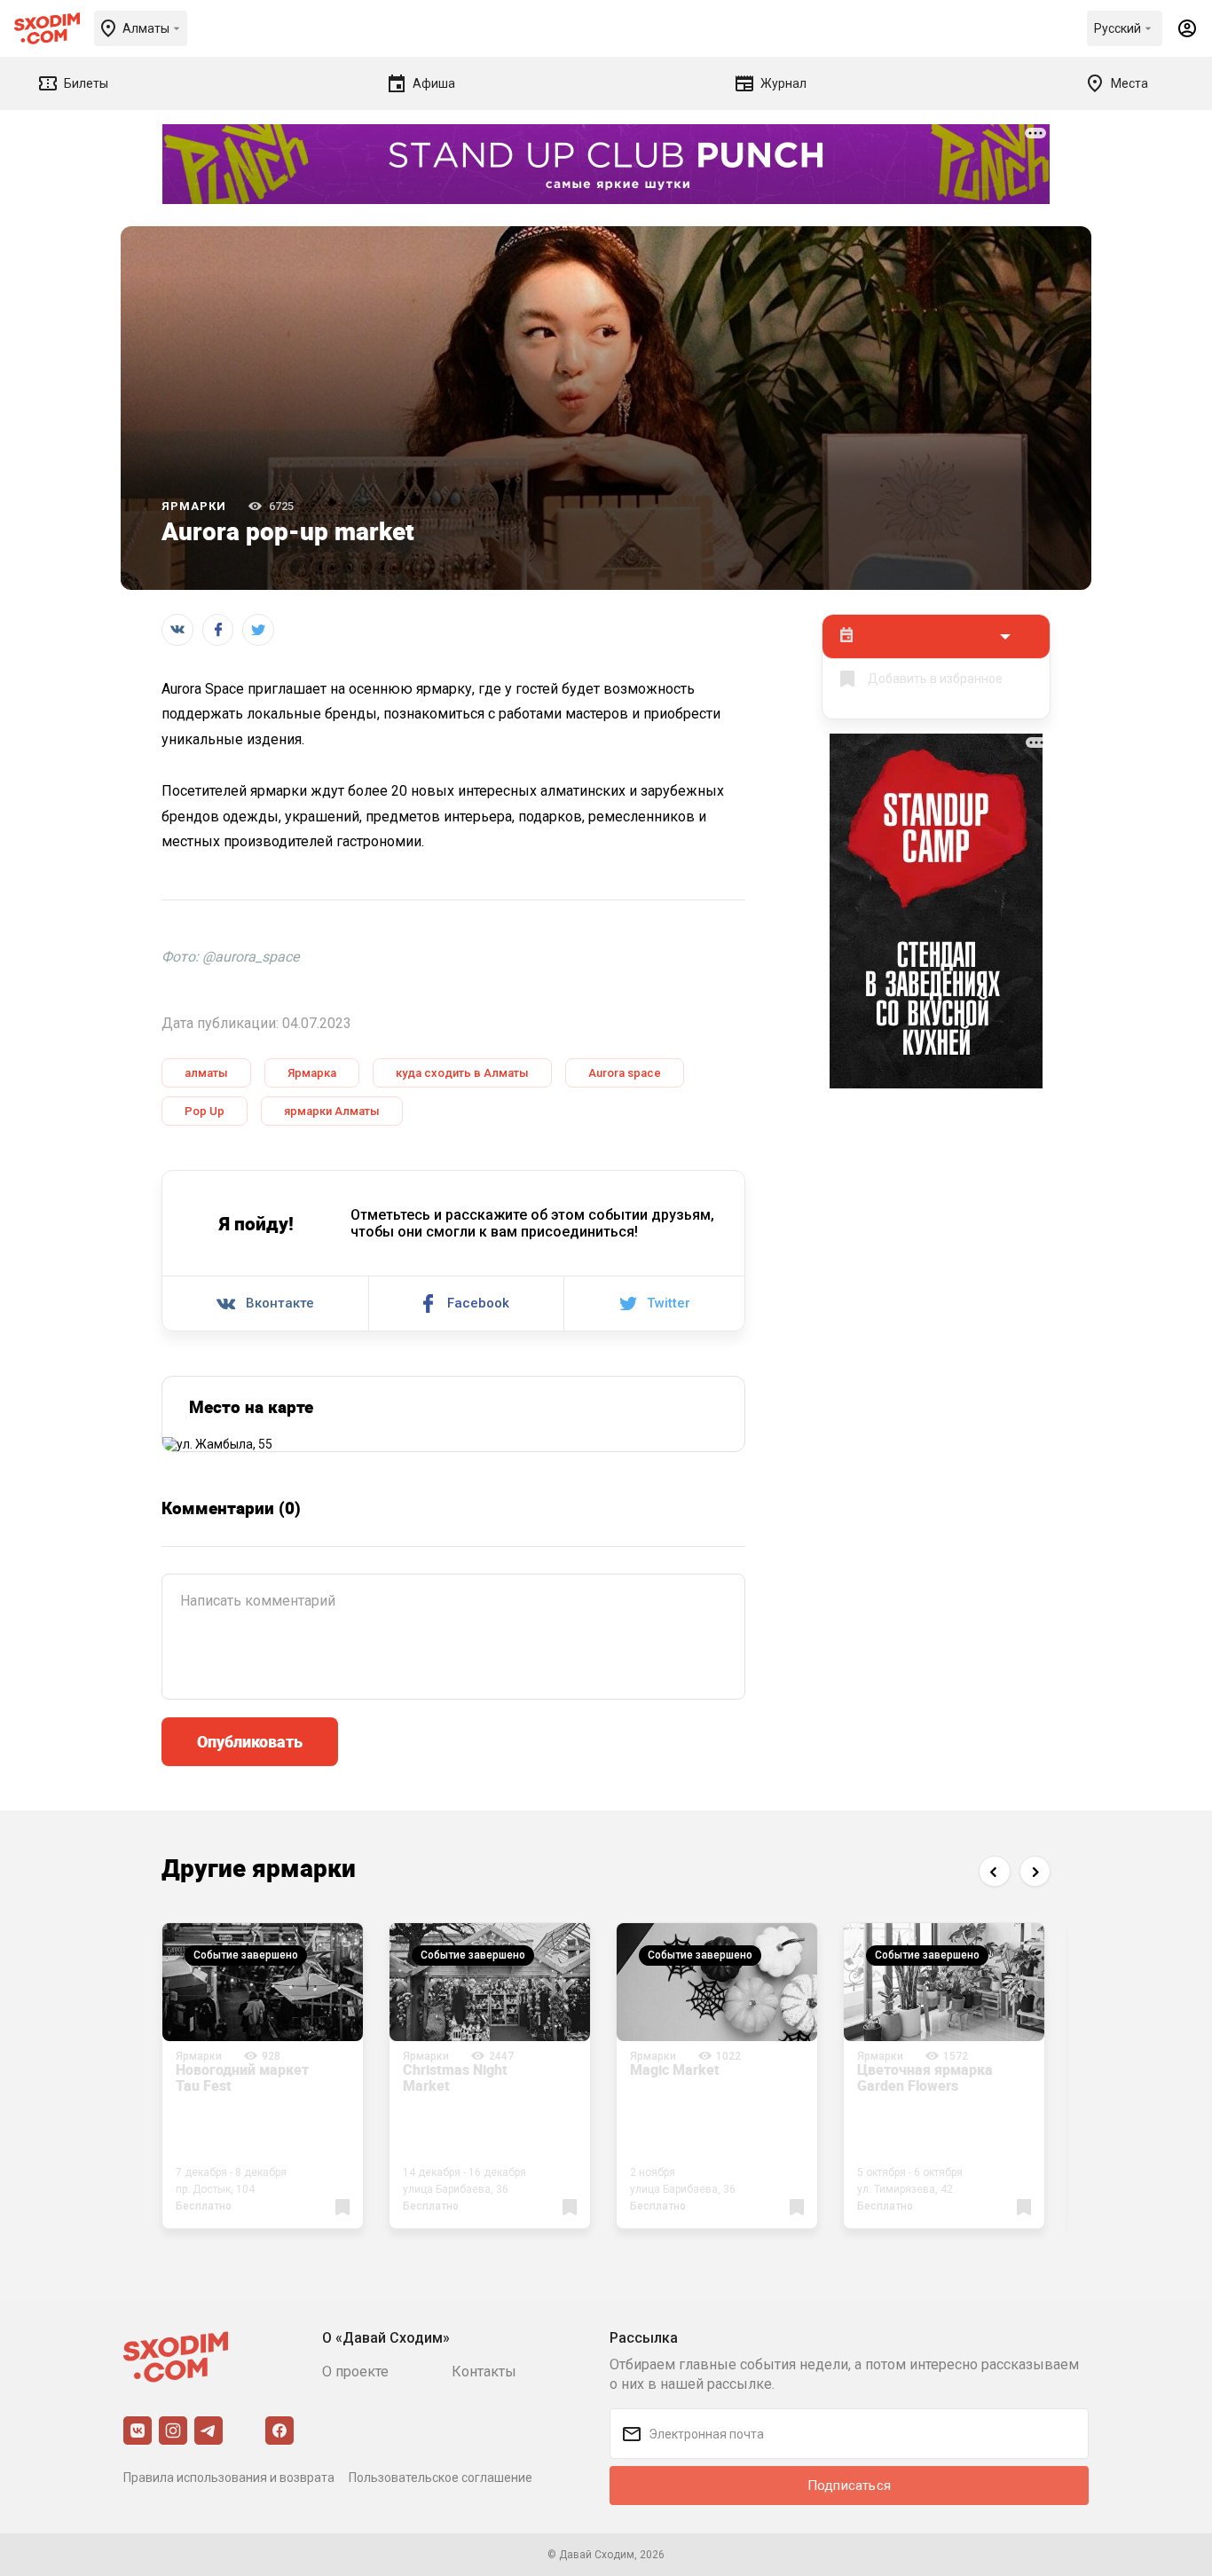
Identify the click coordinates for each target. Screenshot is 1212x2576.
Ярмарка (312, 1073)
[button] (994, 1871)
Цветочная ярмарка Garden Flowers (925, 2077)
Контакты (484, 2372)
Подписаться (849, 2486)
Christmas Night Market (455, 2077)
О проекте (355, 2372)
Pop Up (205, 1111)
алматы (206, 1073)
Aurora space (625, 1073)
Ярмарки (194, 506)
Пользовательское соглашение (441, 2478)
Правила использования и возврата (229, 2478)
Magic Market (675, 2069)
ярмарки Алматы (332, 1111)
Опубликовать (250, 1741)
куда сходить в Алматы (462, 1073)
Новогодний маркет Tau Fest (242, 2077)
